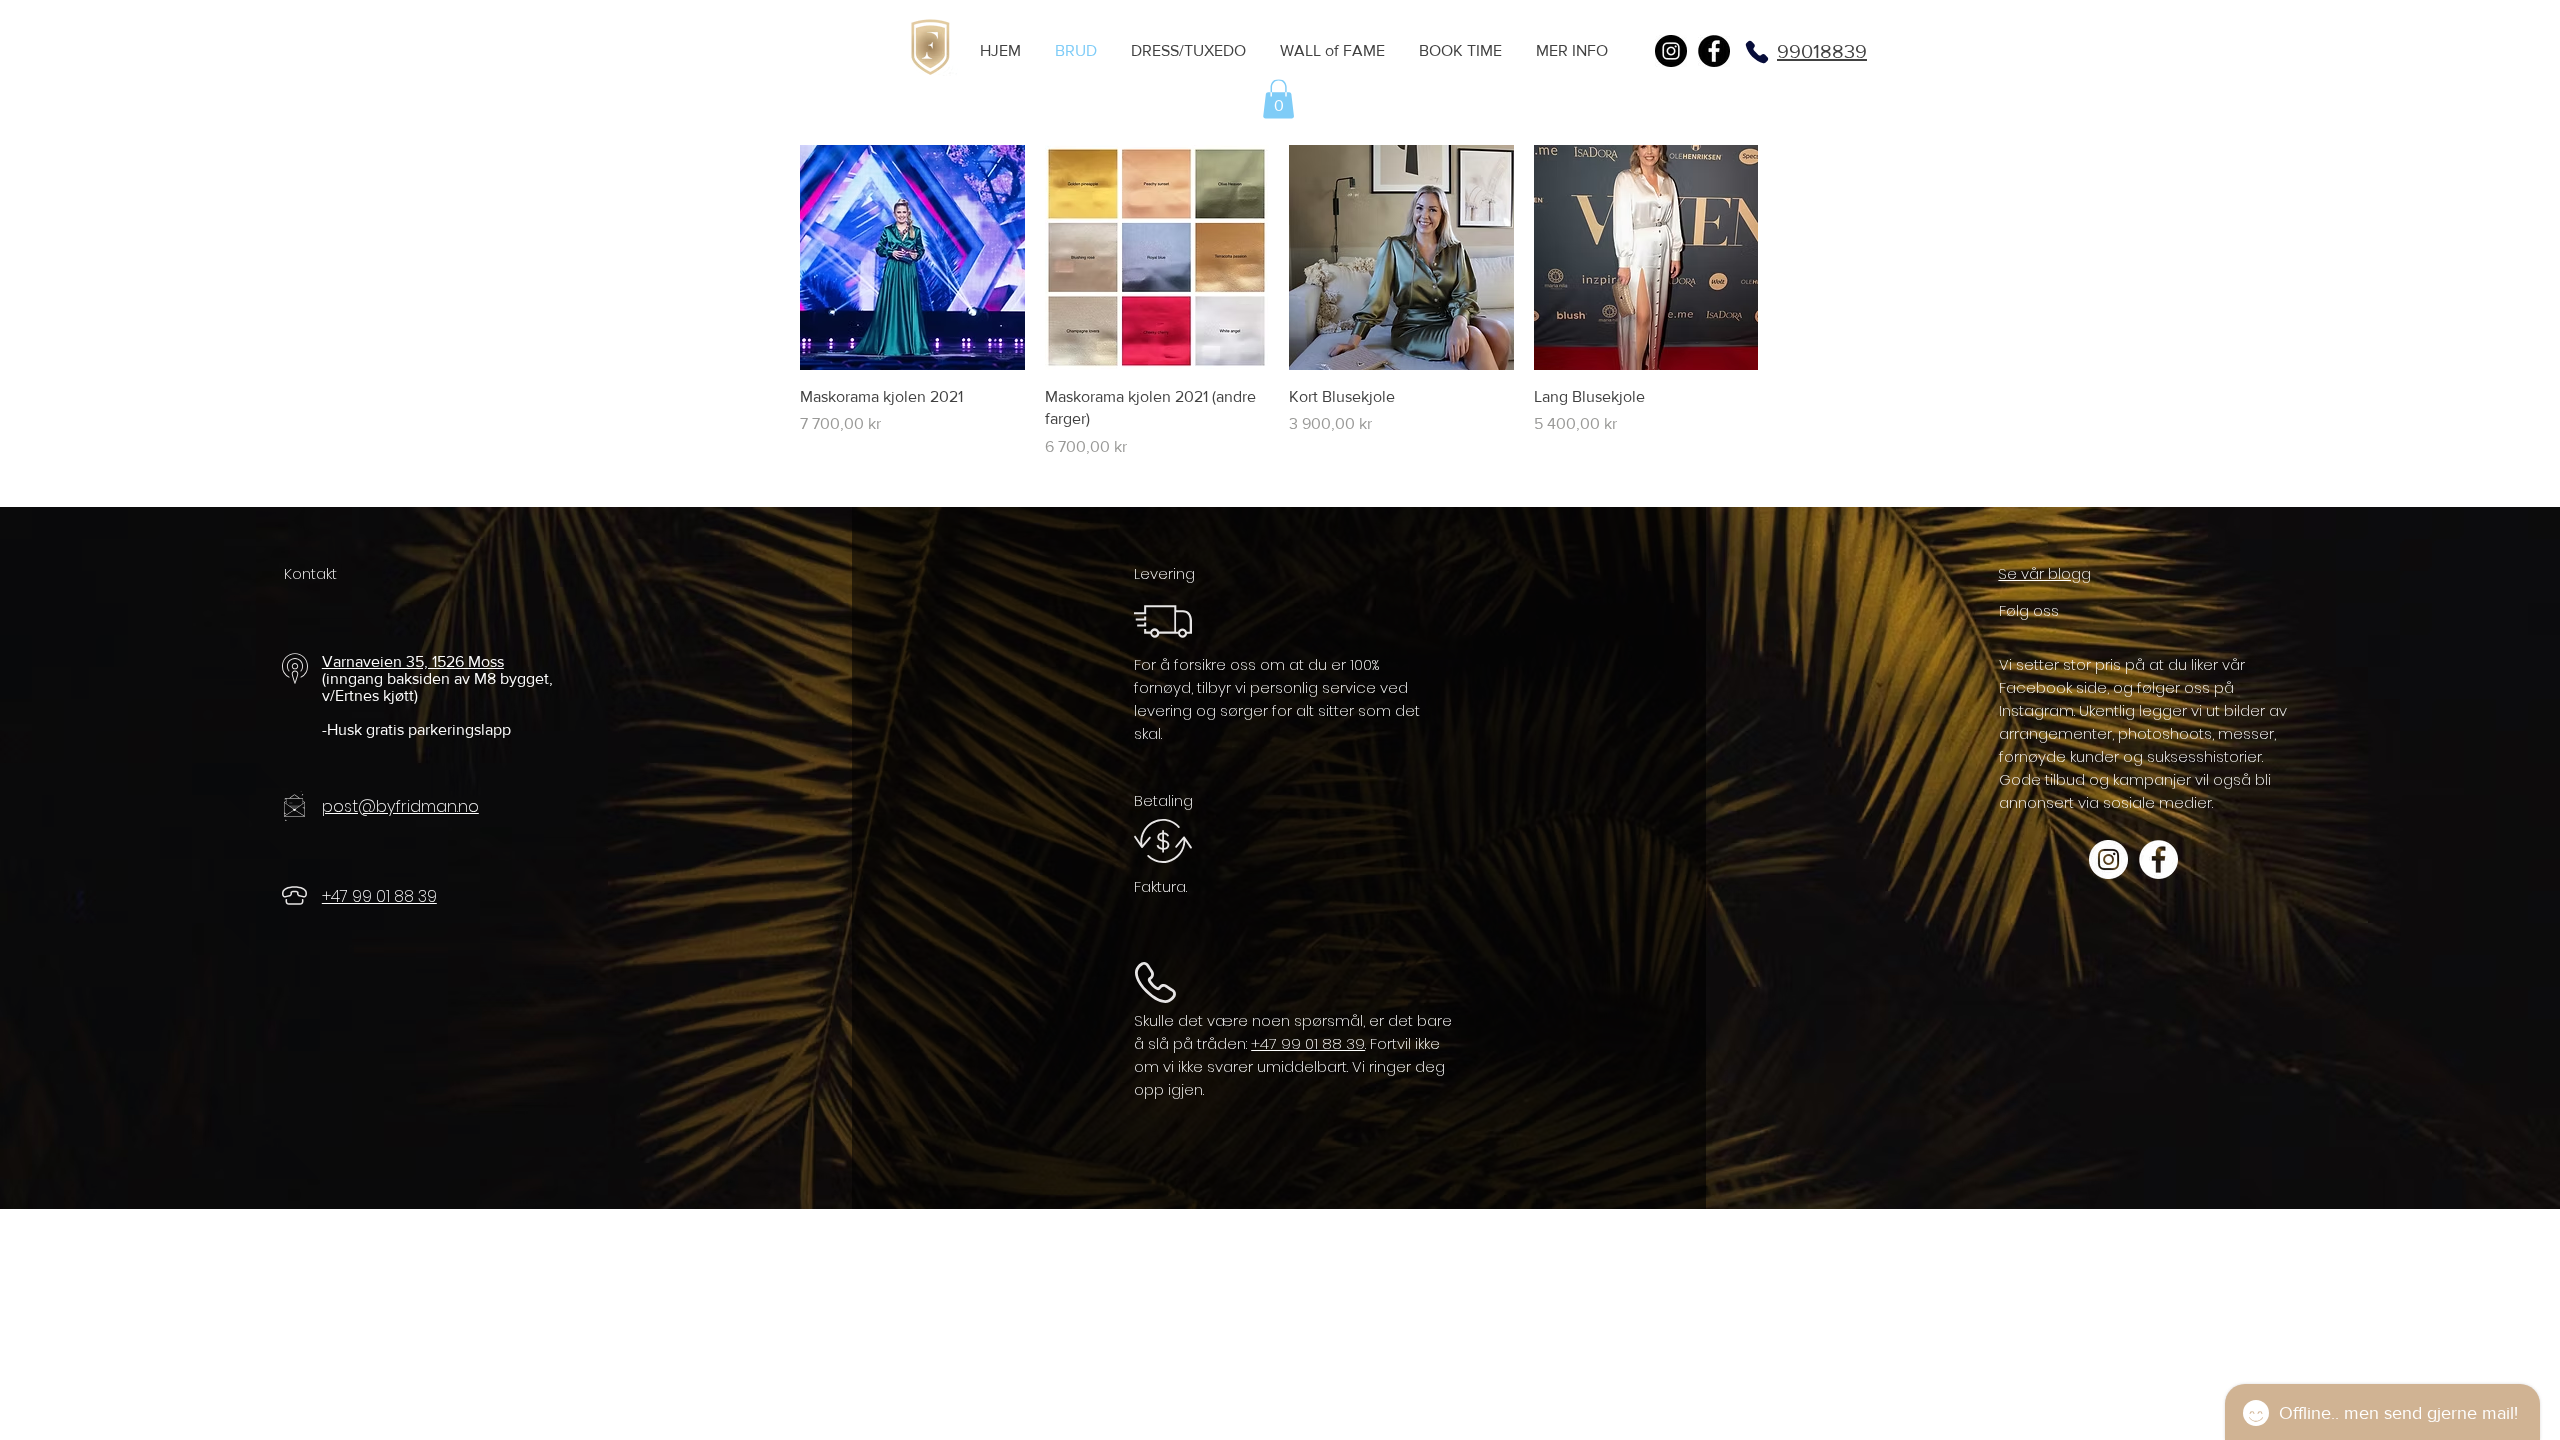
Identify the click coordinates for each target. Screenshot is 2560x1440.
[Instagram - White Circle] (2108, 859)
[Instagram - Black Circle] (1671, 51)
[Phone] (1757, 52)
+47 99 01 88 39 (1308, 1043)
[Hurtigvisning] (912, 257)
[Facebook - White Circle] (2158, 859)
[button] (1278, 98)
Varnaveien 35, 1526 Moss (413, 661)
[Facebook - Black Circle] (1714, 51)
